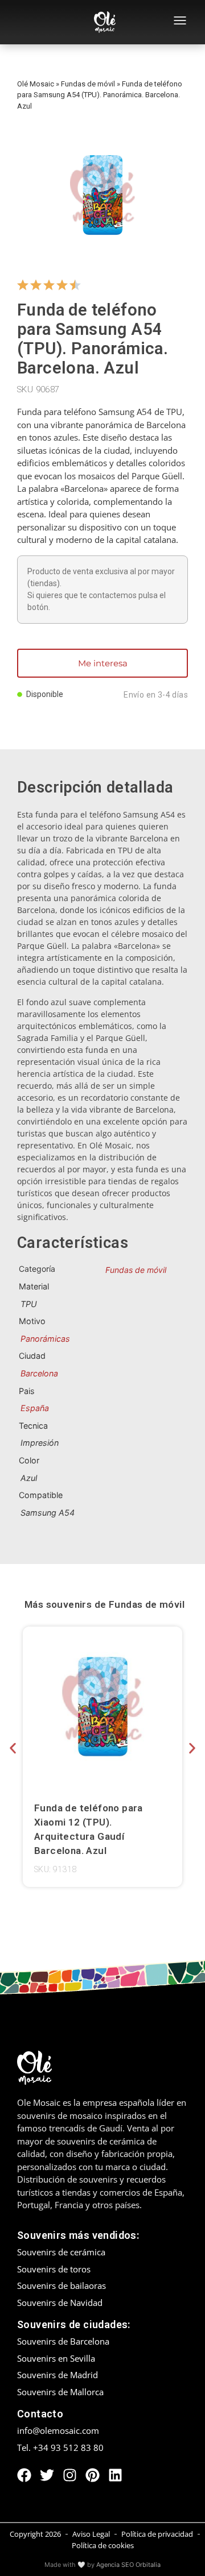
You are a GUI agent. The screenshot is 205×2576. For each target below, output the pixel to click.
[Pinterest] (93, 2475)
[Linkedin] (115, 2475)
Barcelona (39, 1373)
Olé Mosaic (36, 84)
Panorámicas (45, 1339)
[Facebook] (24, 2475)
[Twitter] (47, 2475)
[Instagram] (70, 2475)
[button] (13, 1748)
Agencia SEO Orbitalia (128, 2565)
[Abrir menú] (180, 22)
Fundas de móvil (88, 84)
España (35, 1408)
